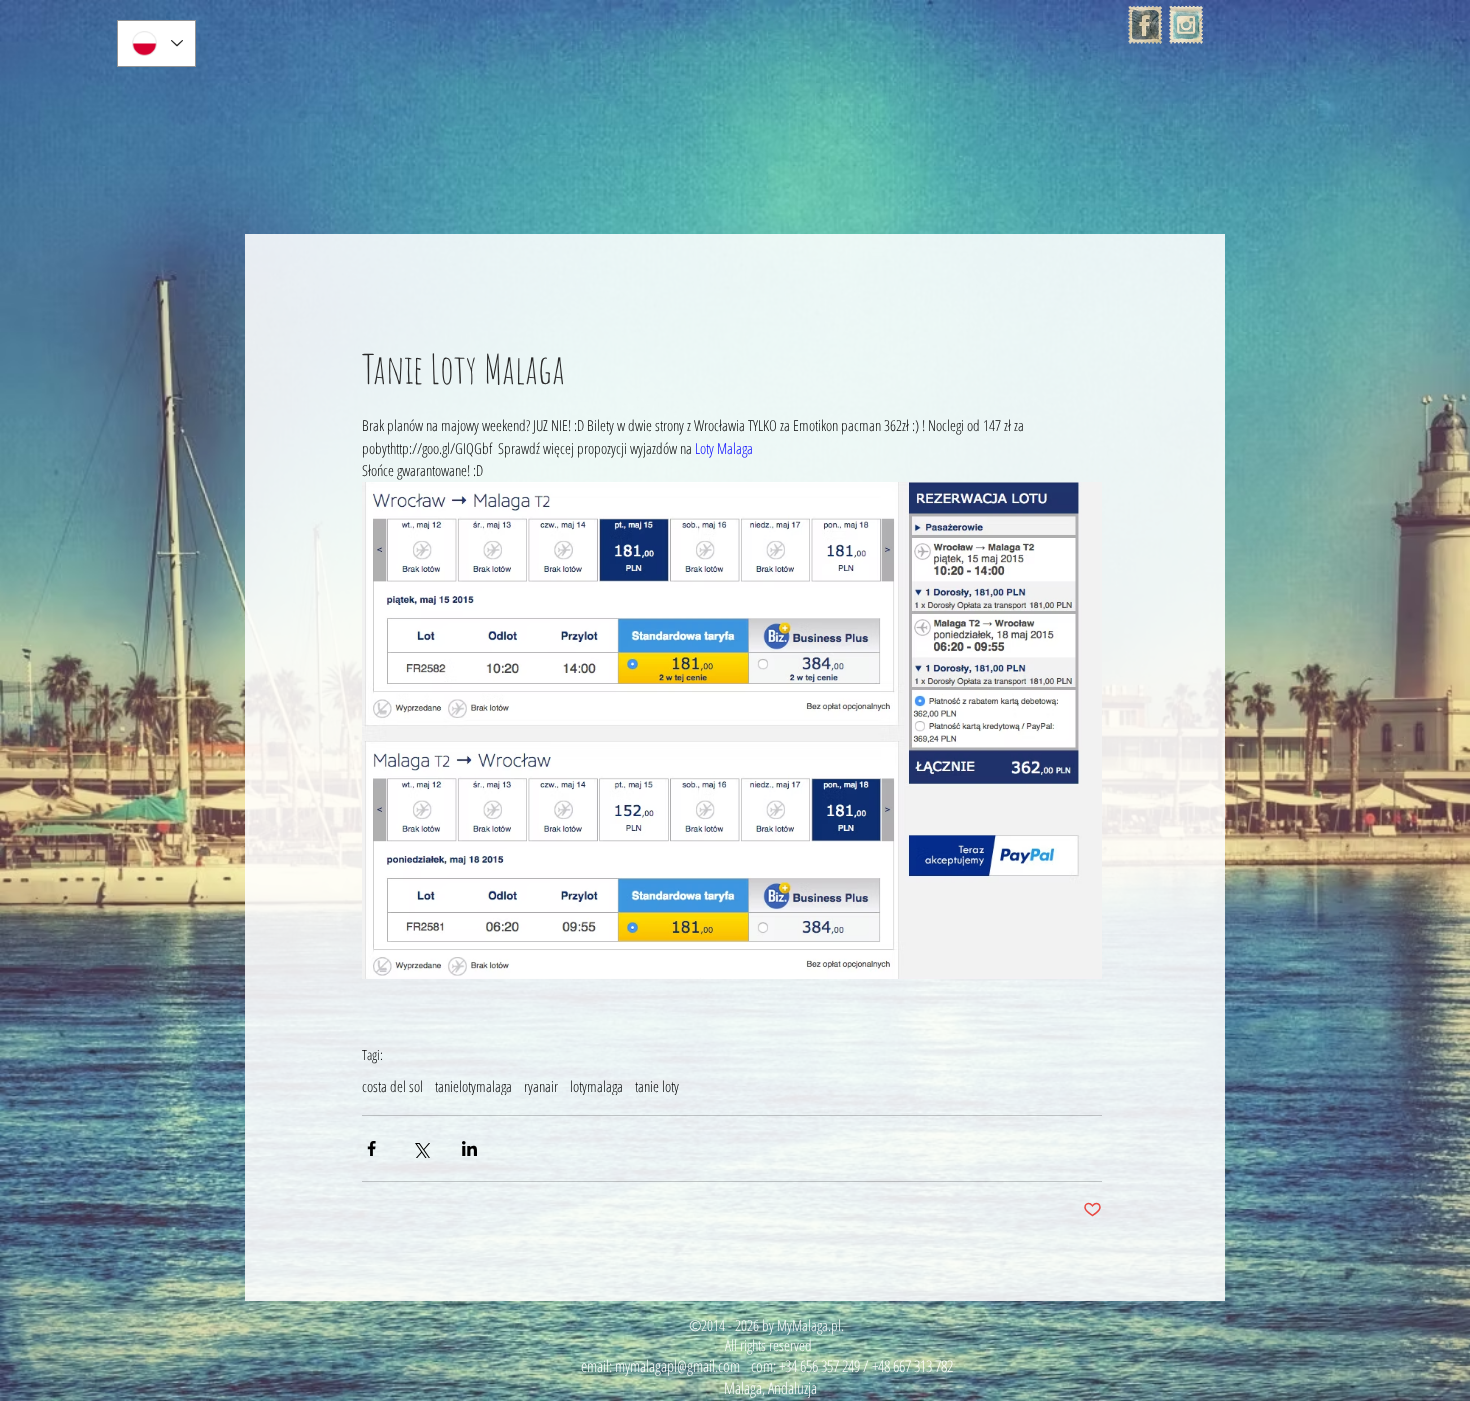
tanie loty (657, 1086)
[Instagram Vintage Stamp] (1186, 25)
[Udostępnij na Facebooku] (371, 1148)
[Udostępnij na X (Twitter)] (420, 1148)
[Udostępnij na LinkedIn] (469, 1148)
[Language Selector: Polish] (156, 43)
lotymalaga (596, 1086)
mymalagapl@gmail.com (677, 1366)
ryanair (541, 1086)
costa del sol (392, 1086)
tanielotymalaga (473, 1086)
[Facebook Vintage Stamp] (1145, 25)
